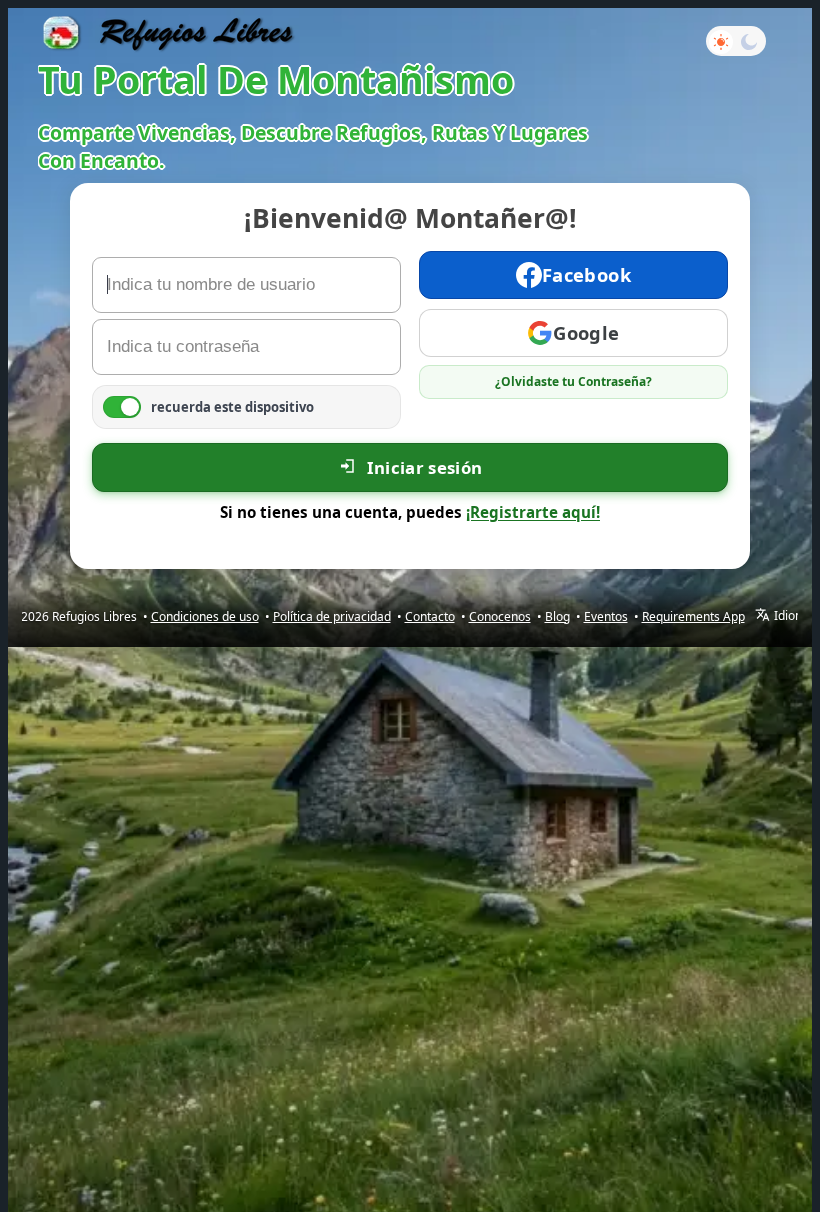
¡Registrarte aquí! (533, 512)
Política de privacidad (332, 616)
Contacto (430, 616)
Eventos (606, 616)
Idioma (793, 616)
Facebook (586, 274)
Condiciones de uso (205, 616)
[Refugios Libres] (168, 32)
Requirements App (693, 616)
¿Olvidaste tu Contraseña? (573, 381)
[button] (736, 41)
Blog (557, 616)
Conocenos (500, 616)
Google (586, 332)
